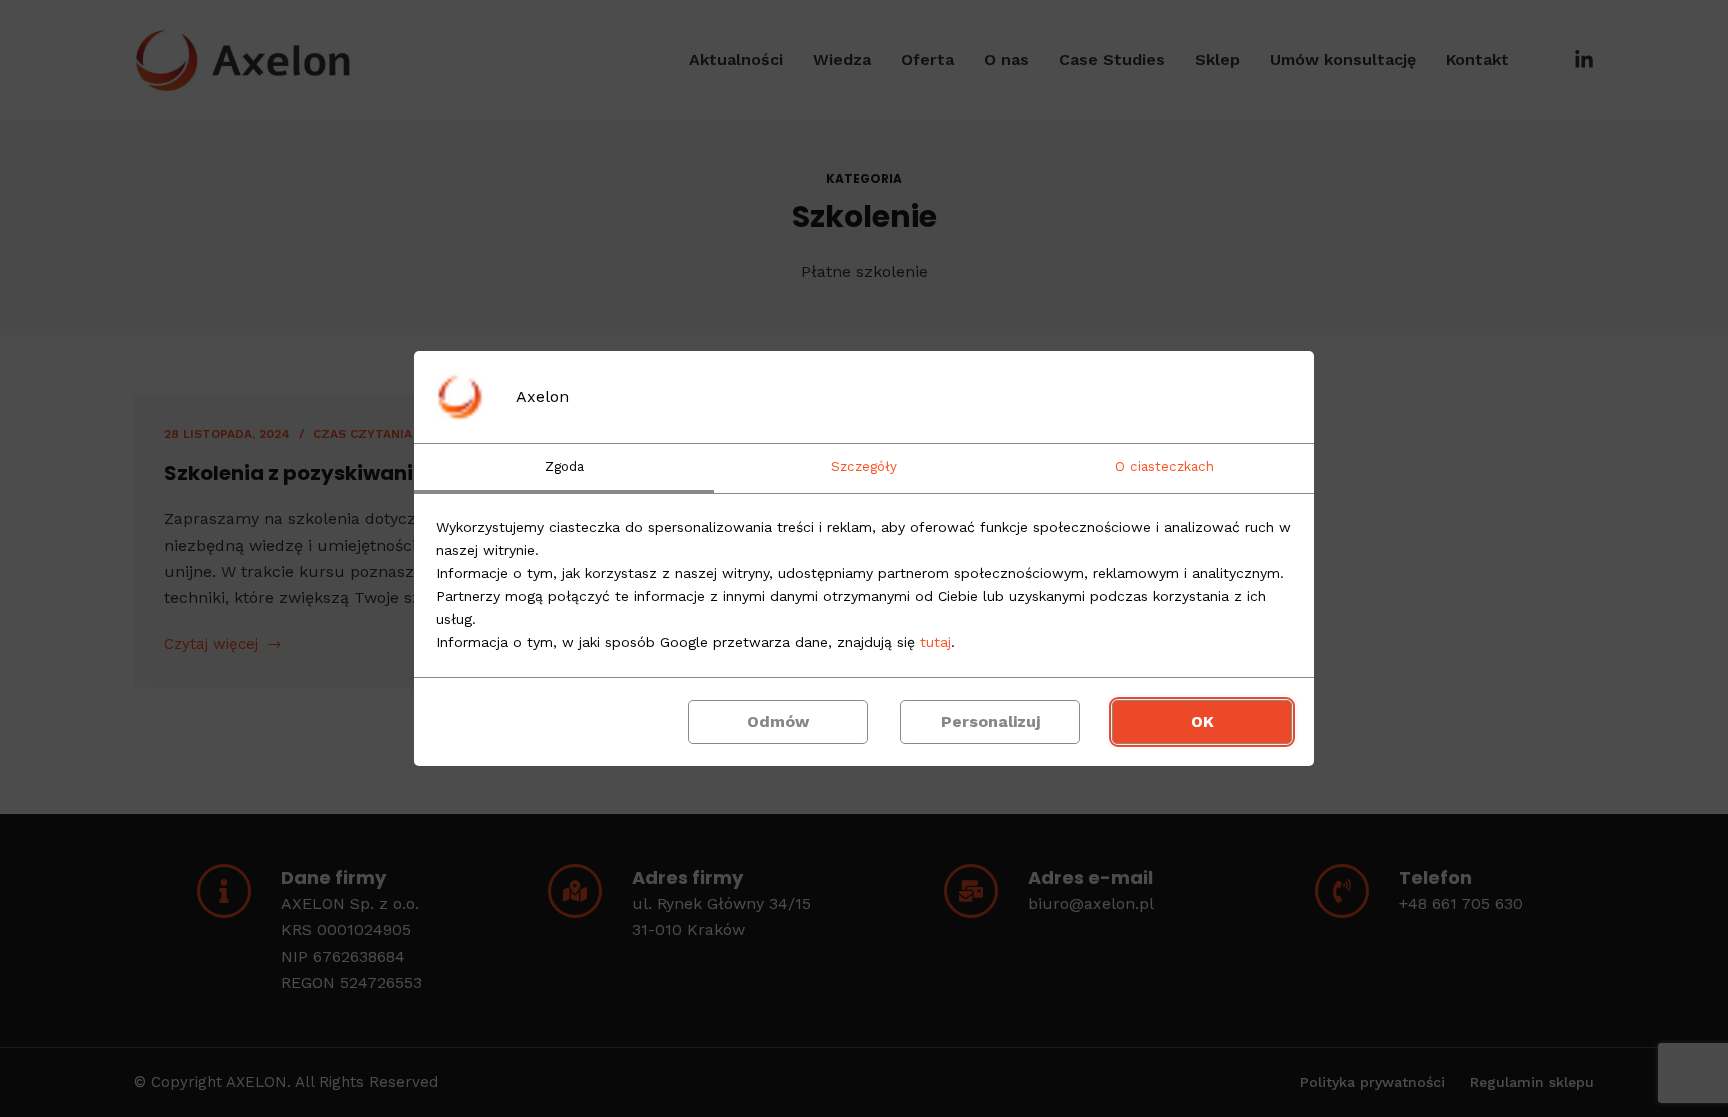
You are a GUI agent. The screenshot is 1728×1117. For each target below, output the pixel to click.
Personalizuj (990, 721)
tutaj (935, 642)
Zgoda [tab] (564, 466)
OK (1202, 721)
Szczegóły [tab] (864, 466)
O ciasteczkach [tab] (1164, 466)
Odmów (778, 721)
